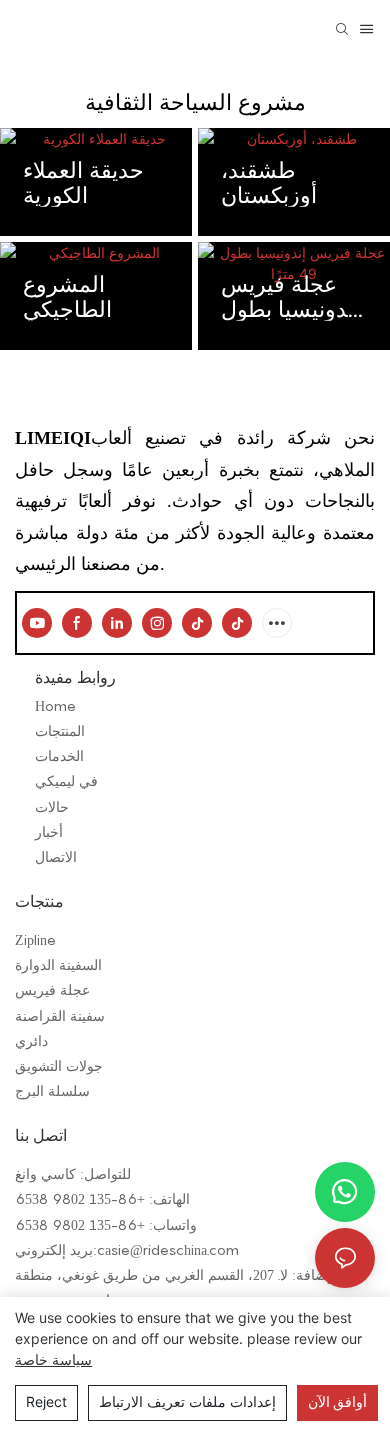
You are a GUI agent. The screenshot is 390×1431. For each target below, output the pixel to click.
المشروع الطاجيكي (67, 296)
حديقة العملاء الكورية (83, 182)
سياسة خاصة (53, 1359)
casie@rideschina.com (168, 1249)
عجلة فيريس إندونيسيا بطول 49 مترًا (290, 296)
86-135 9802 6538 (76, 1198)
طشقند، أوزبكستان (269, 182)
